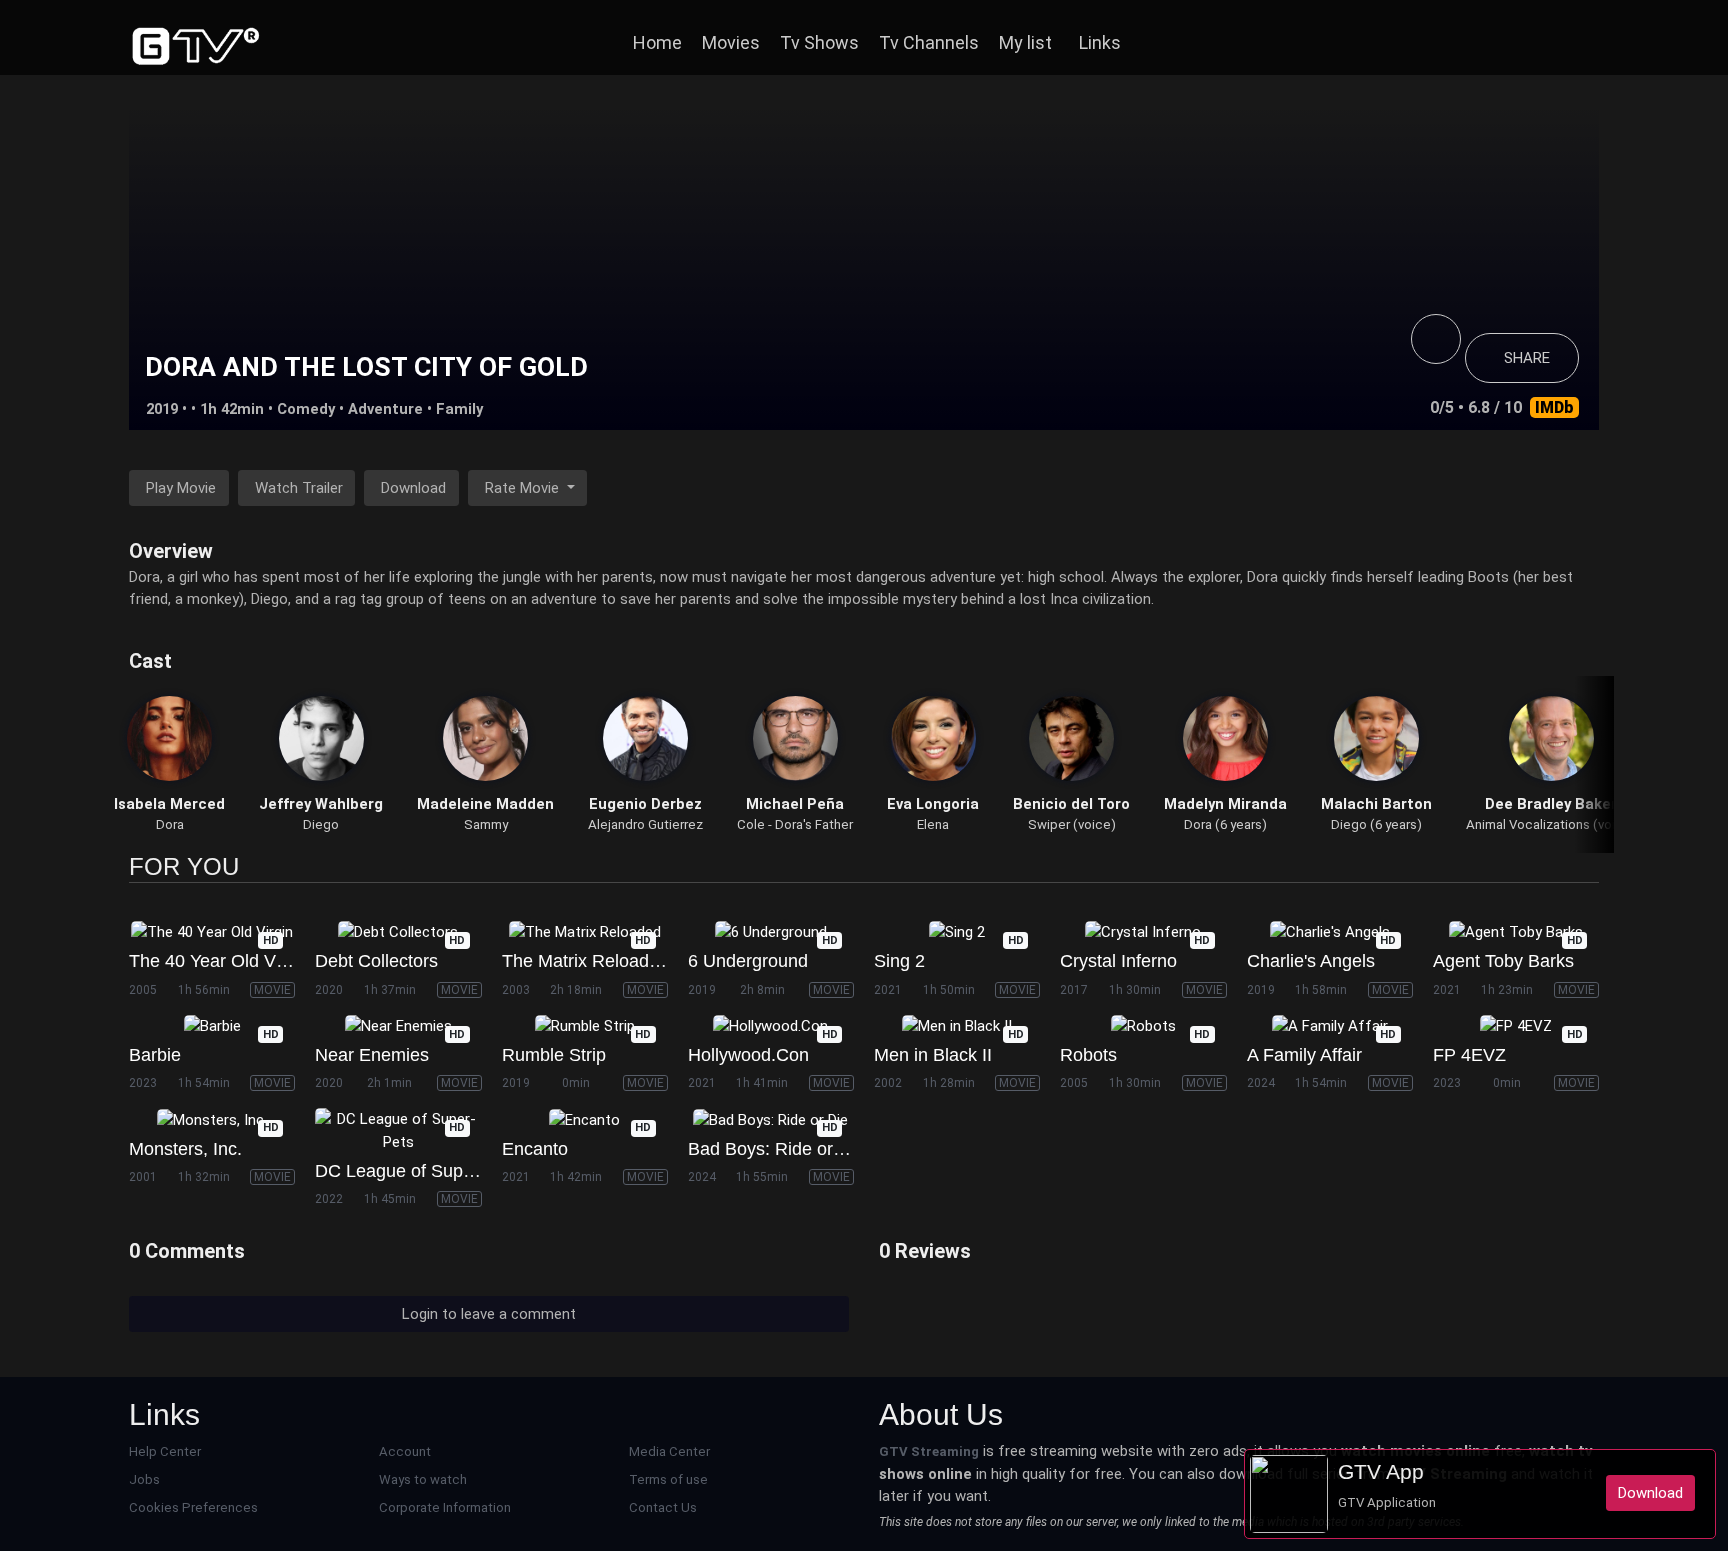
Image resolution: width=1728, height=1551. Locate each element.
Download (413, 488)
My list (1025, 42)
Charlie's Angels (1311, 961)
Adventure (385, 409)
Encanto (535, 1149)
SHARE (1527, 358)
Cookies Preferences (193, 1507)
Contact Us (663, 1507)
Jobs (144, 1479)
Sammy (486, 824)
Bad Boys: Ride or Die (776, 1149)
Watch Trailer (299, 488)
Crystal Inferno (1118, 961)
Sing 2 (899, 961)
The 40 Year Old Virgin (219, 961)
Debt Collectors (376, 961)
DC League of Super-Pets (418, 1171)
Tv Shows (819, 42)
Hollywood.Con (748, 1055)
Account (405, 1451)
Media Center (669, 1451)
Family (459, 409)
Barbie (155, 1055)
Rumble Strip (554, 1055)
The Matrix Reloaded (585, 961)
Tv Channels (929, 42)
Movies (731, 42)
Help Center (165, 1451)
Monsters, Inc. (185, 1149)
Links (1100, 42)
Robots (1088, 1055)
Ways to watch (423, 1479)
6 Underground (748, 961)
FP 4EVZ (1469, 1055)
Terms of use (668, 1479)
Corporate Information (445, 1507)
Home (657, 42)
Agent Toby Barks (1503, 961)
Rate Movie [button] (524, 488)
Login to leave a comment (489, 1314)
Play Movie (181, 488)
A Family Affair (1304, 1055)
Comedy (306, 409)
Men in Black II (933, 1055)
